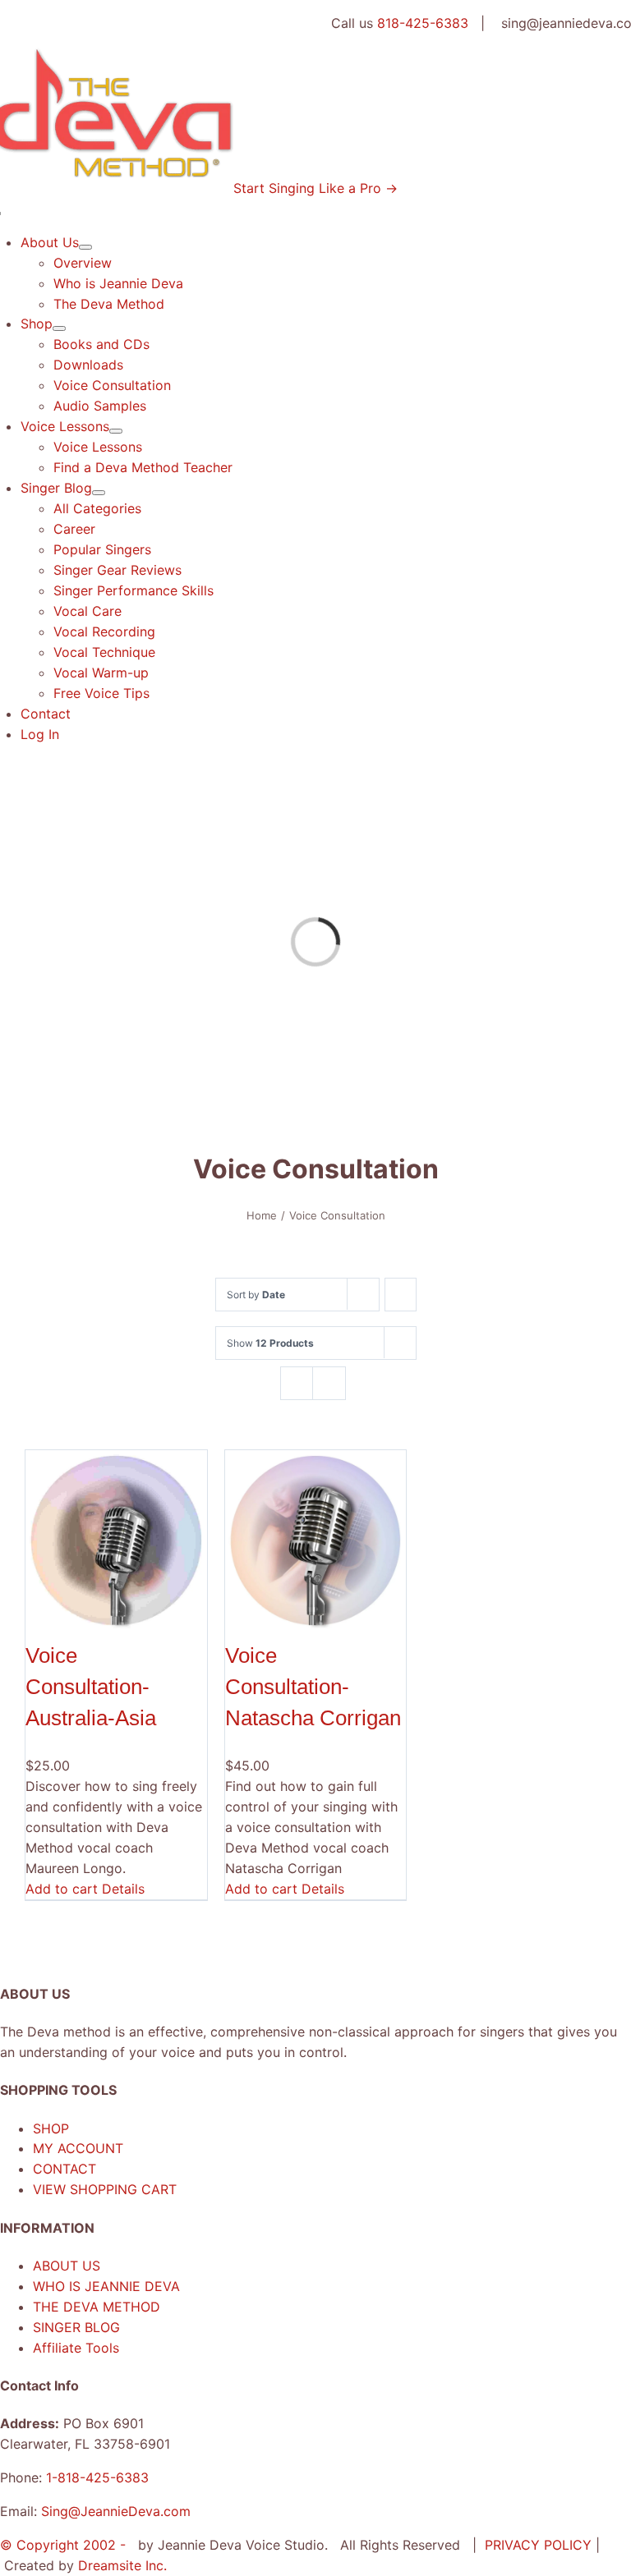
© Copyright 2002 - (65, 2545)
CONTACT (64, 2169)
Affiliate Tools (76, 2348)
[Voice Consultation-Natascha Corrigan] (316, 1541)
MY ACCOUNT (78, 2148)
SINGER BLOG (76, 2327)
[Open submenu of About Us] (85, 247)
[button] (315, 188)
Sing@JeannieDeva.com (116, 2511)
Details (123, 1889)
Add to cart (62, 1889)
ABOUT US (67, 2266)
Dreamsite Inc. (122, 2565)
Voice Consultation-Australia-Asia (91, 1687)
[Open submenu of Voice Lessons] (116, 431)
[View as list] (329, 1383)
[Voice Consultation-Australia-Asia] (116, 1541)
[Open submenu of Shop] (59, 328)
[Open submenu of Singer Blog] (99, 493)
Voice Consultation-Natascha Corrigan (313, 1687)
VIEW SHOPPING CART (105, 2189)
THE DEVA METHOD (97, 2307)
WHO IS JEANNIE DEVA (106, 2286)
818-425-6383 (423, 23)
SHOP (51, 2128)
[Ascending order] (401, 1295)
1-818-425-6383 (97, 2477)
